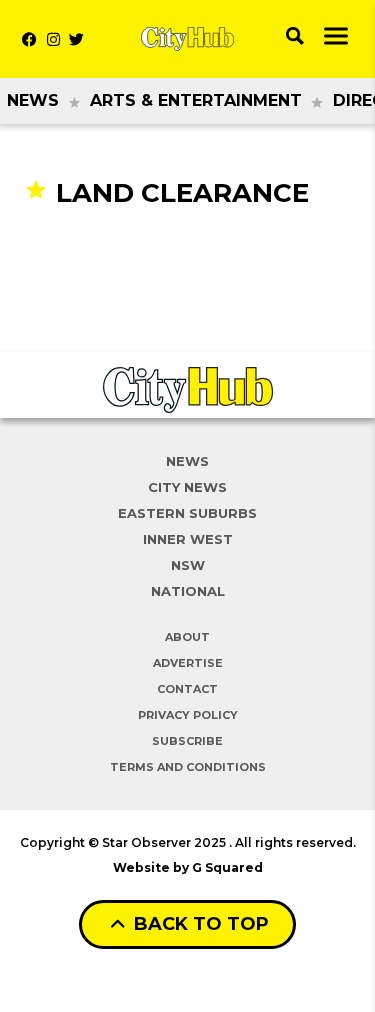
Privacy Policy (188, 715)
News (33, 100)
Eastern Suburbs (187, 513)
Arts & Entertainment (196, 100)
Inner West (188, 539)
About (187, 637)
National (188, 591)
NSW (188, 565)
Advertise (188, 663)
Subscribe (187, 741)
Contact (187, 689)
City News (187, 487)
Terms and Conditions (188, 767)
